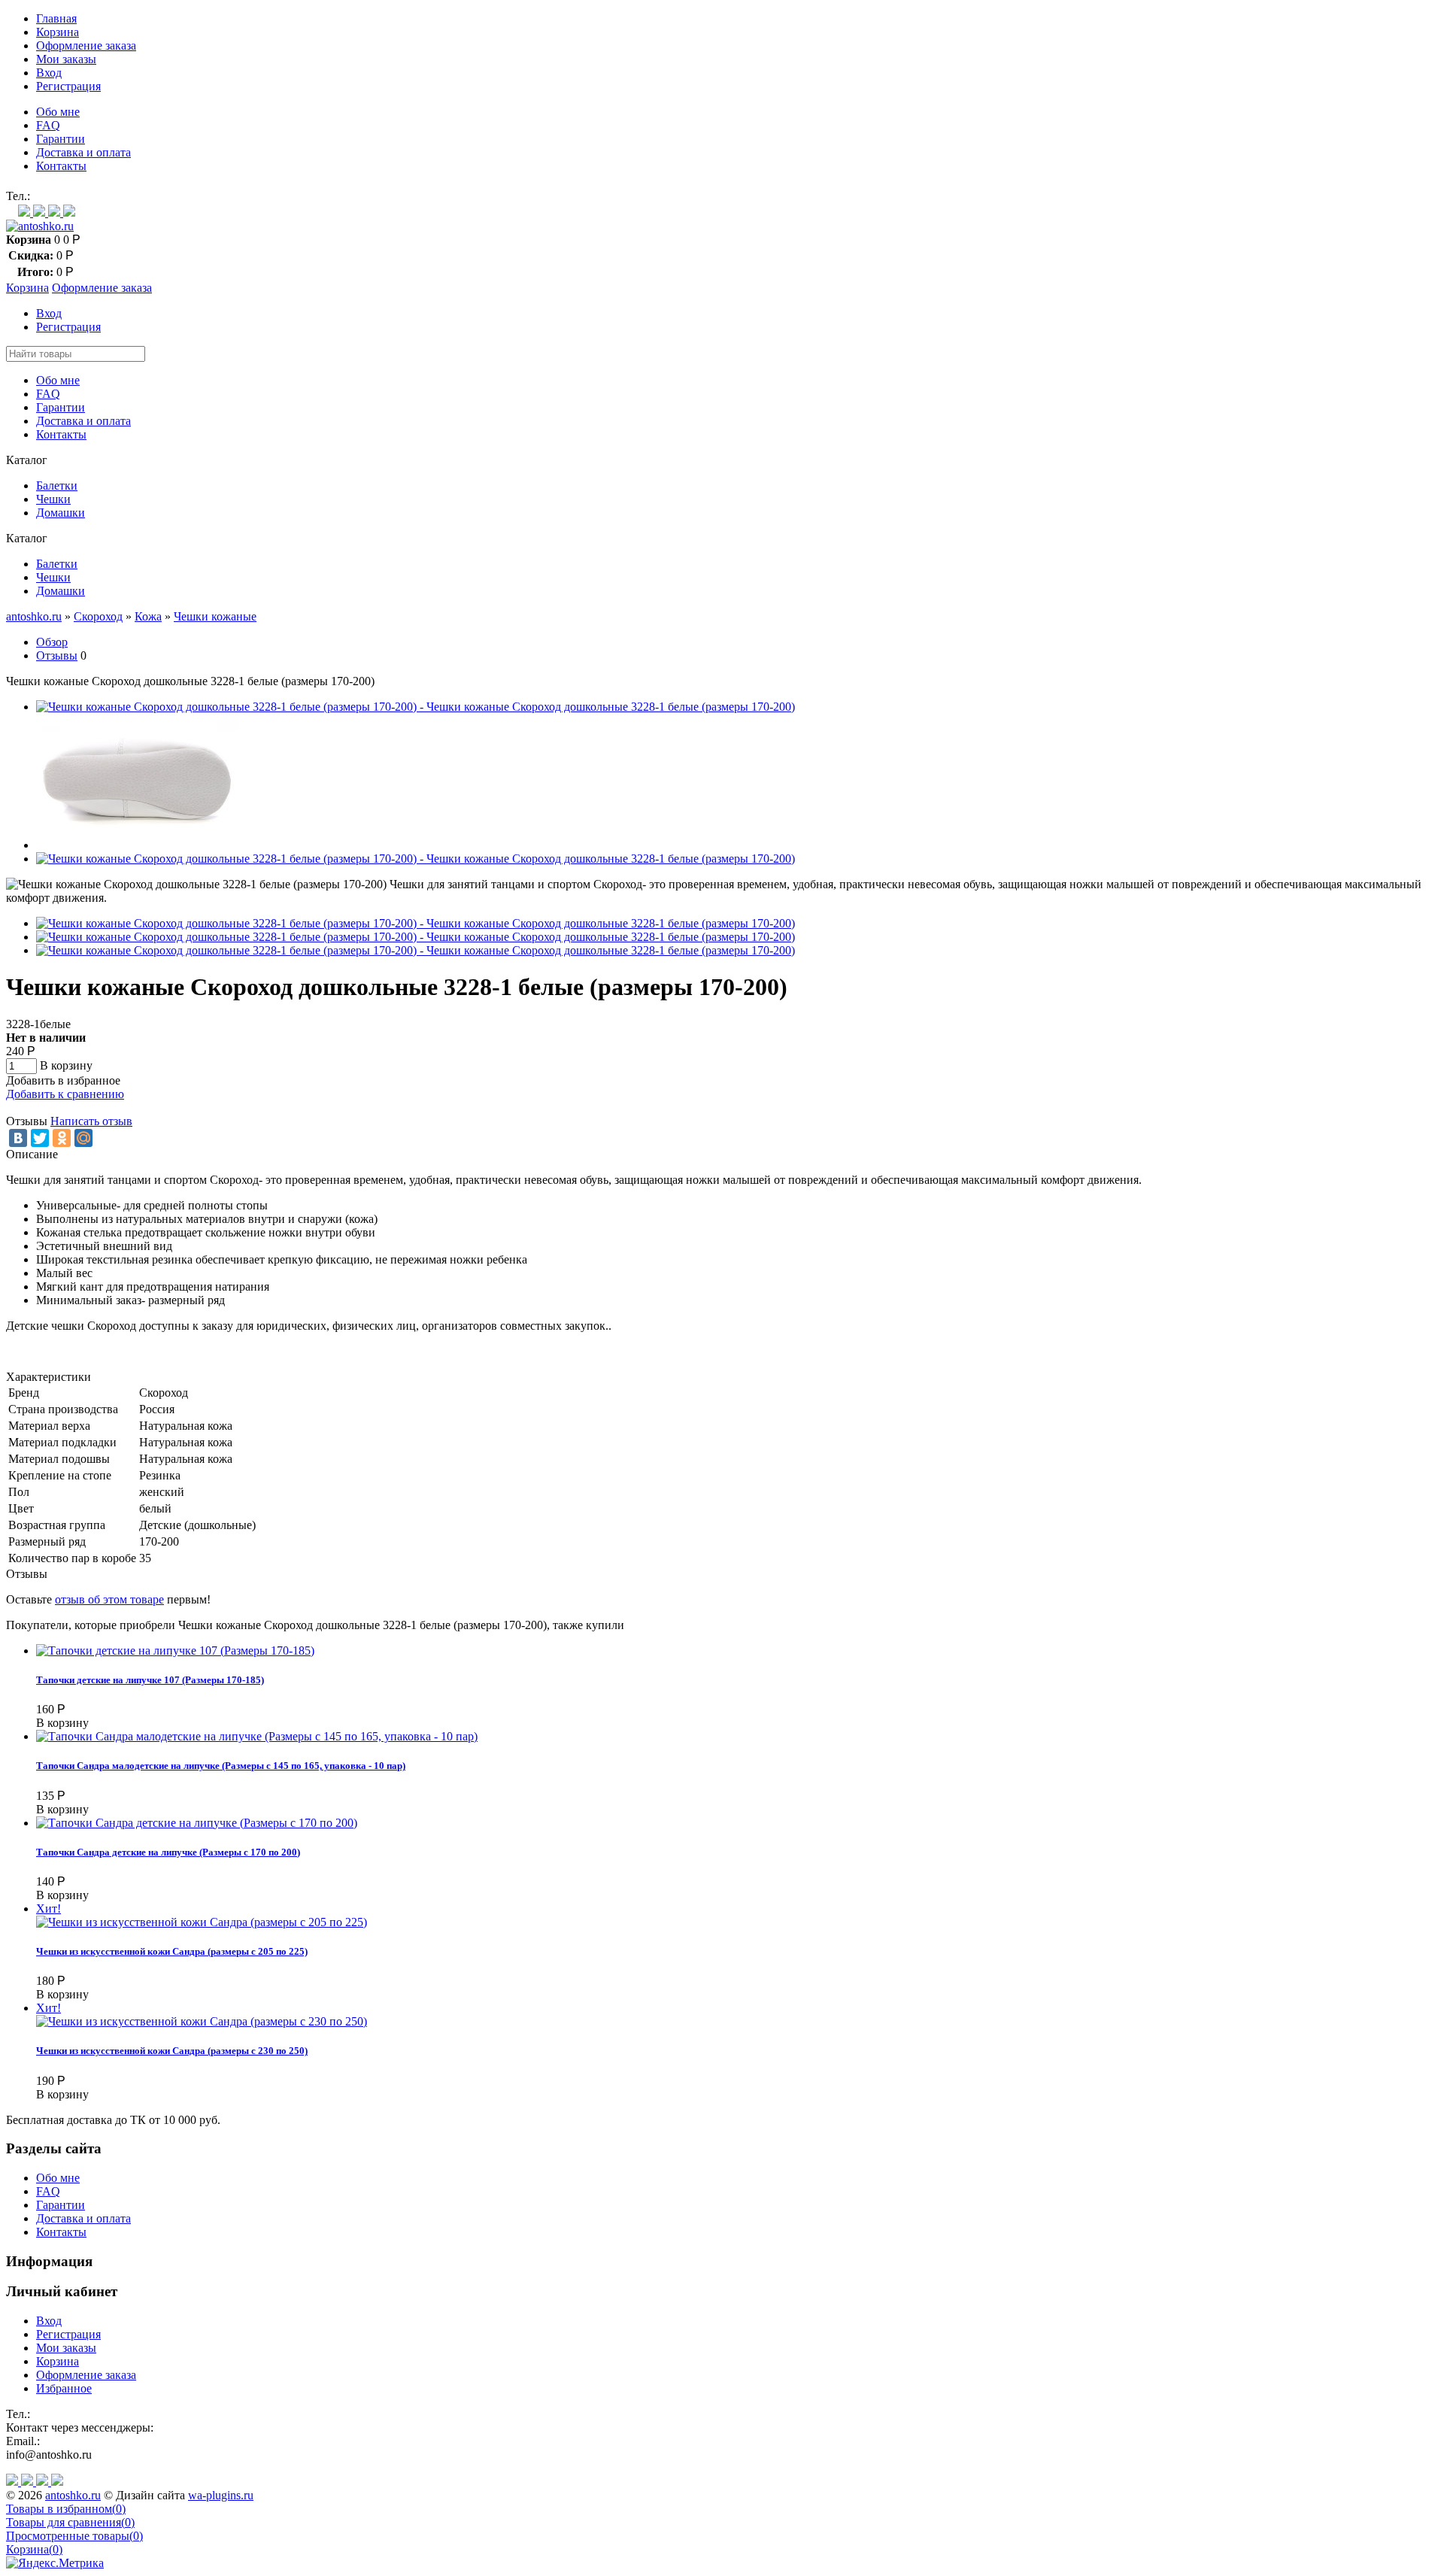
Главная (56, 18)
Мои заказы (66, 59)
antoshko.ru (34, 616)
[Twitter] (40, 1138)
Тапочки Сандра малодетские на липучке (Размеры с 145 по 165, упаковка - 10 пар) (221, 1766)
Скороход (98, 616)
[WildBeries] (69, 212)
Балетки (57, 485)
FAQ (48, 125)
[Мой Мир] (83, 1138)
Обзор (52, 642)
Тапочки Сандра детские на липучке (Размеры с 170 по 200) (168, 1852)
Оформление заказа (86, 46)
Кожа (148, 616)
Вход (49, 73)
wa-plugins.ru (221, 2495)
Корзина (58, 32)
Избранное (64, 2388)
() (66, 2509)
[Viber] (41, 212)
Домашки (61, 513)
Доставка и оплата (83, 152)
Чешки (53, 499)
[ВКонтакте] (18, 1138)
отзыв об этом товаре (109, 1599)
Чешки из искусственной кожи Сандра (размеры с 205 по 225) (172, 1951)
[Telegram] (56, 212)
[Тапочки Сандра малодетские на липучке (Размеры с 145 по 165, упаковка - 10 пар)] (257, 1736)
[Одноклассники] (62, 1138)
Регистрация (68, 86)
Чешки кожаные (215, 616)
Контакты (61, 166)
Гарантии (61, 139)
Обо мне (58, 112)
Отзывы (57, 655)
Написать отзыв (91, 1121)
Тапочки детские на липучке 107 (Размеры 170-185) (150, 1680)
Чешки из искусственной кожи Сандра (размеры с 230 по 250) (172, 2051)
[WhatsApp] (26, 212)
